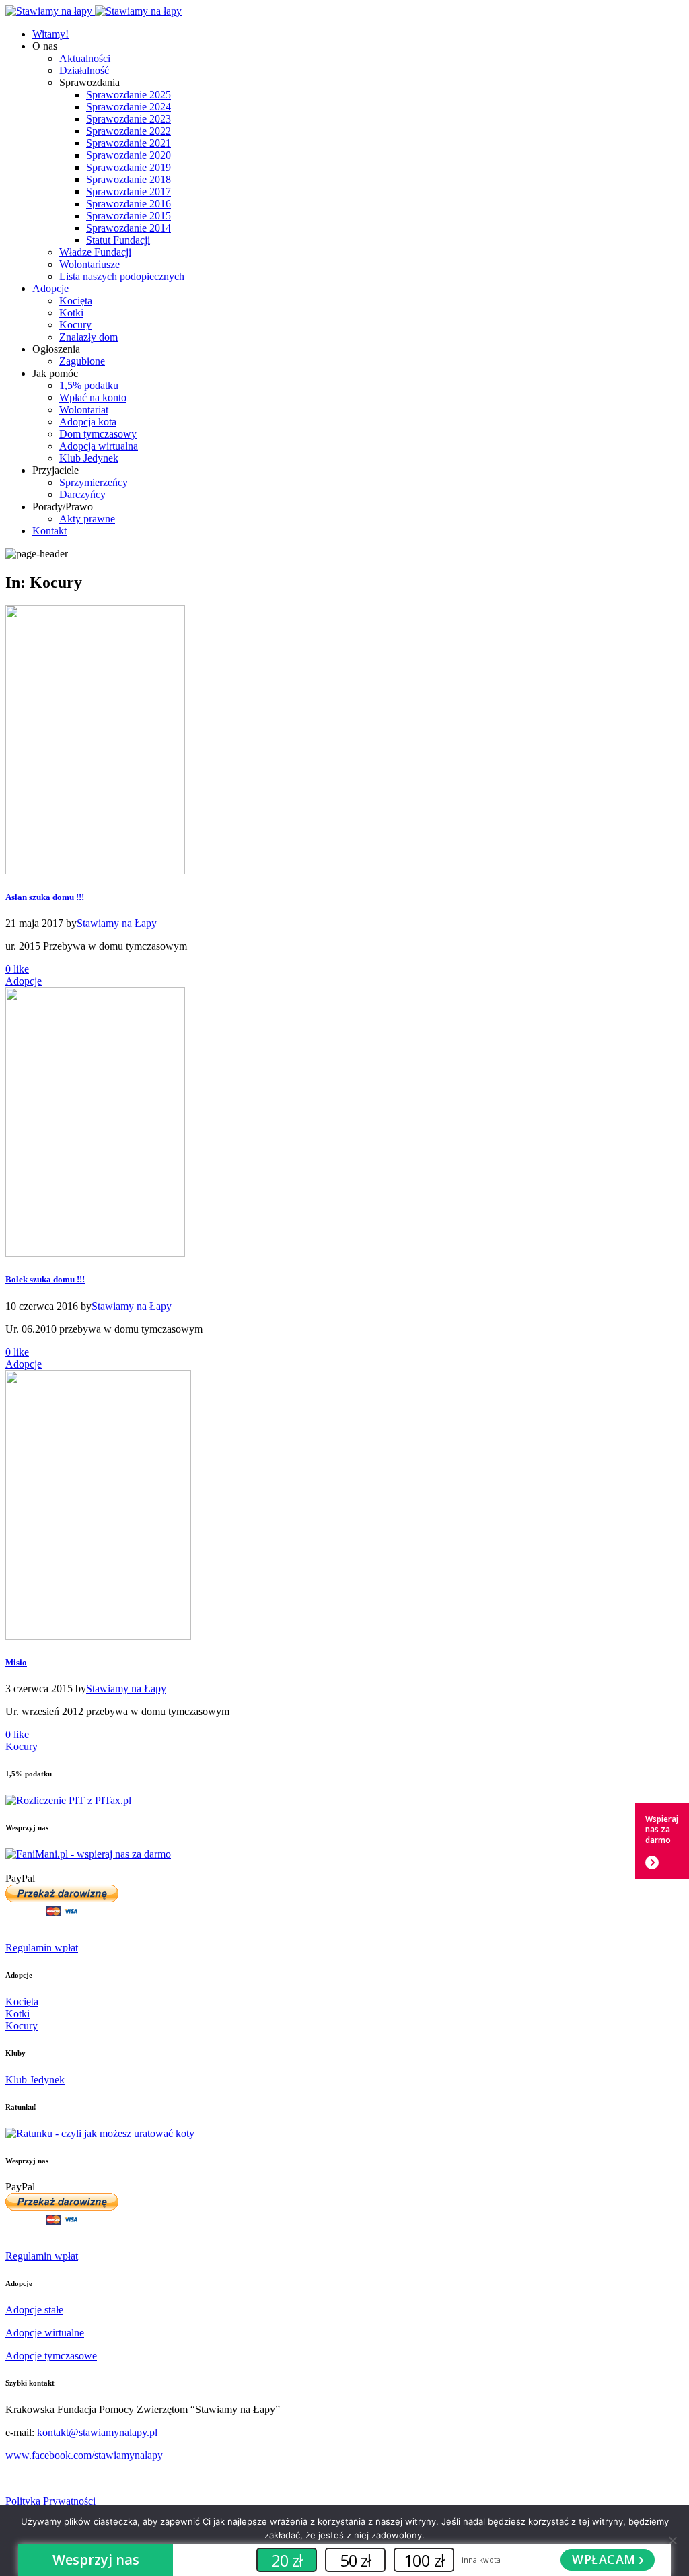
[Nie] (672, 2540)
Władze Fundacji (95, 252)
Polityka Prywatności (50, 2501)
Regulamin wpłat (42, 1948)
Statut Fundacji (118, 240)
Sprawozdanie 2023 (129, 119)
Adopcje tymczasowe (51, 2356)
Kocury (75, 325)
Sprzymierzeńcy (94, 482)
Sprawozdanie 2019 (129, 167)
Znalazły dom (88, 337)
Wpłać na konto (93, 397)
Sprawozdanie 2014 (129, 228)
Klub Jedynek (89, 458)
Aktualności (85, 58)
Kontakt (49, 531)
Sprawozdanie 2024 (129, 107)
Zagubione (82, 361)
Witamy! (50, 34)
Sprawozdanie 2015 (129, 216)
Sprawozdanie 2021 (129, 143)
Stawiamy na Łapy (117, 923)
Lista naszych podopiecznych (122, 276)
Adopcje (50, 288)
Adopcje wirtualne (45, 2333)
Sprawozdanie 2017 (129, 192)
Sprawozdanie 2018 (129, 179)
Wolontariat (84, 410)
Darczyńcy (82, 494)
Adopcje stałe (34, 2310)
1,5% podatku (89, 385)
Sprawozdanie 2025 (129, 95)
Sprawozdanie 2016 (129, 204)
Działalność (84, 70)
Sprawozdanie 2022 (129, 131)
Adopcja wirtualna (99, 446)
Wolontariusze (89, 264)
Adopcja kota (88, 422)
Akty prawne (87, 519)
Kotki (71, 313)
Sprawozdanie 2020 (129, 155)
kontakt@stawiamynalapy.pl (97, 2432)
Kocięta (76, 301)
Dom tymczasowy (98, 434)
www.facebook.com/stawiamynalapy (84, 2455)
